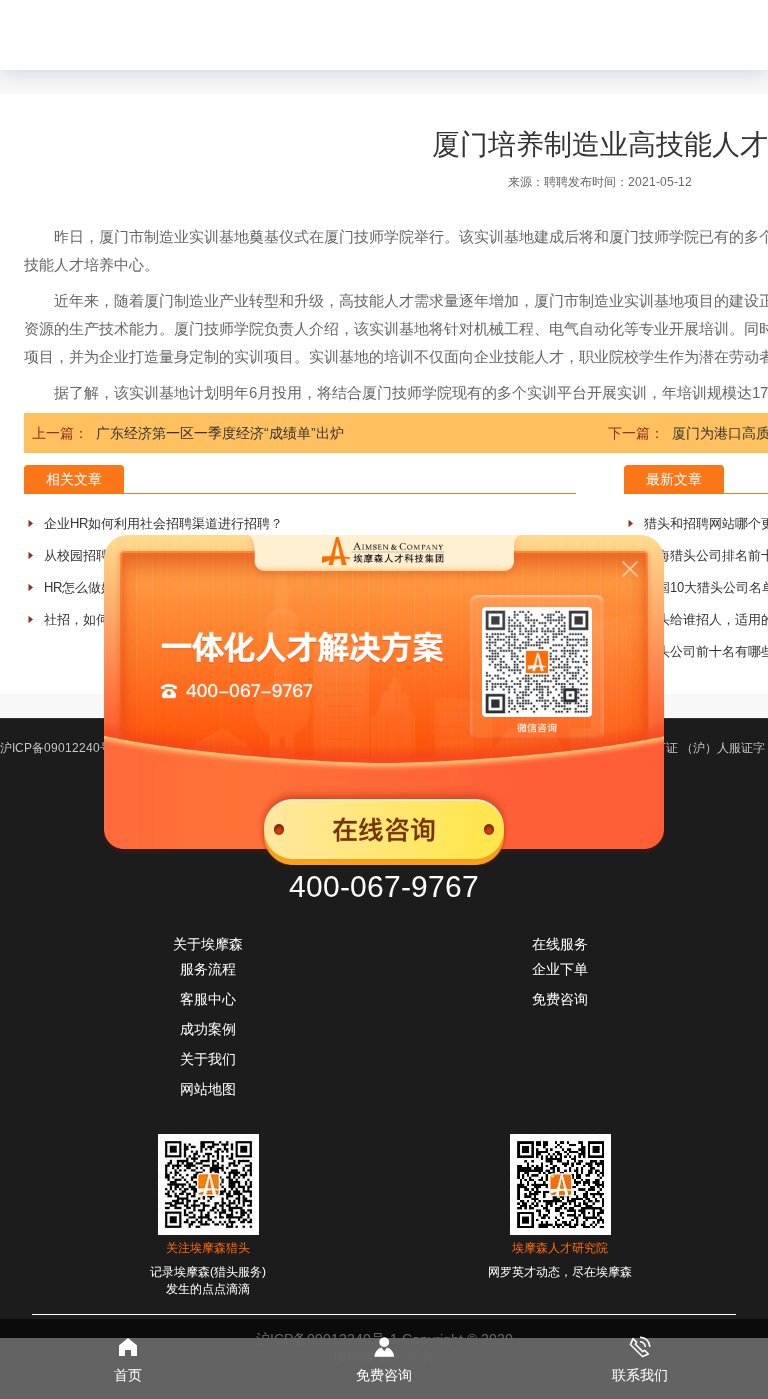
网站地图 (208, 1089)
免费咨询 (560, 999)
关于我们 (208, 1059)
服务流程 (208, 969)
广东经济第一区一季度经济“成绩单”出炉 (220, 433)
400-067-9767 (384, 886)
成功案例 (208, 1029)
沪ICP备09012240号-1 (61, 748)
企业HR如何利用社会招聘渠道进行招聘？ (163, 523)
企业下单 (560, 969)
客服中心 (208, 999)
